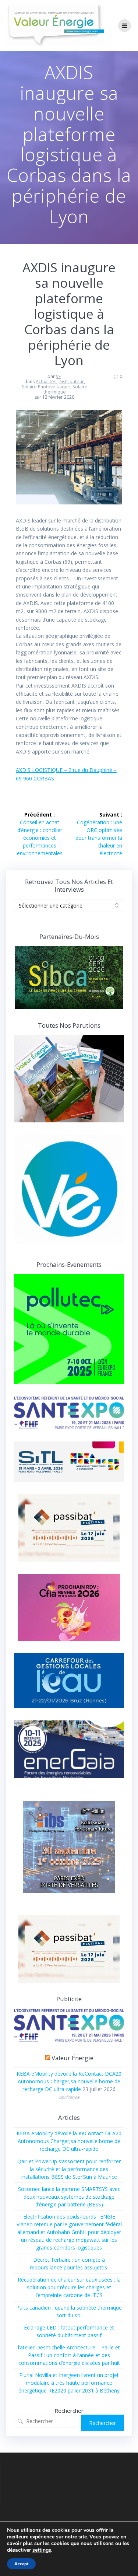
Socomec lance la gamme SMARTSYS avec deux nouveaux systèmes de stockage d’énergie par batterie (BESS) (69, 2197)
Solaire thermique (66, 389)
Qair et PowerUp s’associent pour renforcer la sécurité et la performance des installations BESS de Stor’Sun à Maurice (69, 2169)
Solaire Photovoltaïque (46, 387)
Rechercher (69, 2411)
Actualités (46, 382)
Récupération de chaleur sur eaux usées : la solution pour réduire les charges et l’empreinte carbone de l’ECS (69, 2287)
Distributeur (71, 382)
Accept (21, 2564)
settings (42, 2550)
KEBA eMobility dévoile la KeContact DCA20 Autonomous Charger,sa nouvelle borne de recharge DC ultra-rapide (69, 2081)
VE (59, 376)
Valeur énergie (72, 2058)
